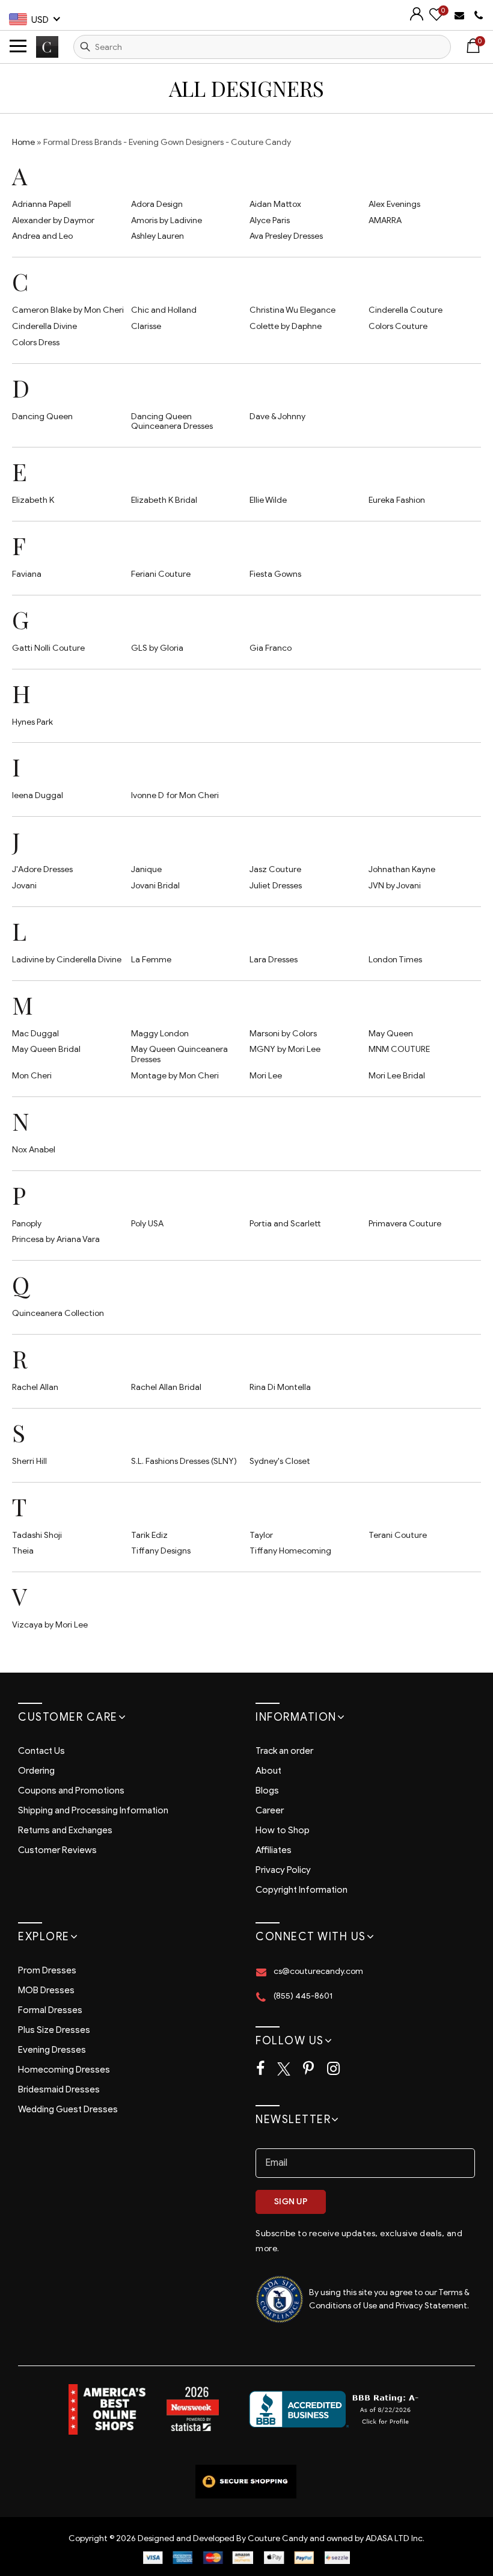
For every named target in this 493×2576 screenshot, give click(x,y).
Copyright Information (302, 1890)
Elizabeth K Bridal (164, 500)
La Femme (151, 960)
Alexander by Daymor (53, 220)
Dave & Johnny (277, 417)
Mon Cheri (32, 1076)
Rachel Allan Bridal (166, 1387)
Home (23, 142)
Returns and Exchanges (65, 1830)
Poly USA (147, 1224)
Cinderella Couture (406, 310)
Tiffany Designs (161, 1551)
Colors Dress (36, 343)
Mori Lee (266, 1076)
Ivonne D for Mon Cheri (175, 795)
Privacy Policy (283, 1870)
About (268, 1771)
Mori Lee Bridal (397, 1076)
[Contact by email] (461, 15)
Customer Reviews (57, 1850)
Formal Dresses (50, 2010)
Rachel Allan (35, 1387)
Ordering (36, 1771)
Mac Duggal (35, 1034)
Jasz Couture (275, 869)
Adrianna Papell (41, 204)
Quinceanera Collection (58, 1313)
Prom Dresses (47, 1970)
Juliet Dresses (276, 886)
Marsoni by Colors (283, 1034)
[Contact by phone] (479, 16)
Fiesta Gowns (275, 574)
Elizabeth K (33, 500)
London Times (395, 960)
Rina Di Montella (280, 1387)
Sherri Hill (29, 1461)
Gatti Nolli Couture (48, 648)
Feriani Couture (161, 574)
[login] (417, 18)
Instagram (333, 2069)
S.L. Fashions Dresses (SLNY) (184, 1461)
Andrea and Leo (42, 236)
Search (85, 47)
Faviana (27, 574)
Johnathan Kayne (402, 869)
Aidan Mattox (275, 204)
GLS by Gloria (157, 648)
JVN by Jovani (395, 886)
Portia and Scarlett (285, 1224)
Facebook (260, 2069)
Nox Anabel (34, 1150)
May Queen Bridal (46, 1049)
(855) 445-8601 (303, 1996)
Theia (23, 1551)
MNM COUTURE (399, 1049)
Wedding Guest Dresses (68, 2109)
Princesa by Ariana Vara (56, 1239)
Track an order (284, 1751)
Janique (146, 869)
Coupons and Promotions (71, 1791)
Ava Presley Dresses (286, 236)
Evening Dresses (52, 2050)
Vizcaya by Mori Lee (50, 1625)
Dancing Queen (42, 417)
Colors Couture (398, 326)
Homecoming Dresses (64, 2070)
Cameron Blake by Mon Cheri (68, 310)
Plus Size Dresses (54, 2030)
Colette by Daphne (286, 326)
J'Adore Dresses (42, 869)
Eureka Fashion (397, 500)
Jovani (24, 886)
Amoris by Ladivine (167, 220)
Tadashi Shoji (37, 1535)
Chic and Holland (164, 310)
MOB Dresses (46, 1990)
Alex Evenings (394, 204)
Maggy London (160, 1034)
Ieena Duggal (38, 795)
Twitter (284, 2069)
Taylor (261, 1535)
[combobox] (262, 47)
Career (270, 1810)
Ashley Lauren (158, 236)
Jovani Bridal (155, 886)
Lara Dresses (274, 960)
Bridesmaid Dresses (59, 2089)
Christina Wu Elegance (292, 310)
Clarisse (146, 326)
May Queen (391, 1034)
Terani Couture (398, 1535)
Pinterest (308, 2069)
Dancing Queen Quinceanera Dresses (172, 422)
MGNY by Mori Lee (285, 1049)
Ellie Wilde (268, 500)
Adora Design (157, 204)
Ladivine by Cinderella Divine (67, 960)
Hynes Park (32, 722)
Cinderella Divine (44, 326)
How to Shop (283, 1830)
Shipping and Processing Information (93, 1810)
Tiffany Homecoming (290, 1551)
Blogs (267, 1791)
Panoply (27, 1224)
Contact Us (41, 1751)
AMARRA (385, 220)
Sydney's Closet (280, 1461)
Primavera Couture (405, 1224)
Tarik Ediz (149, 1535)
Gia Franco (271, 648)
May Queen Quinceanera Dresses (179, 1054)
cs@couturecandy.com (318, 1971)
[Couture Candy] (47, 47)
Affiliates (274, 1850)
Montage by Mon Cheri (175, 1076)
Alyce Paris (270, 220)
